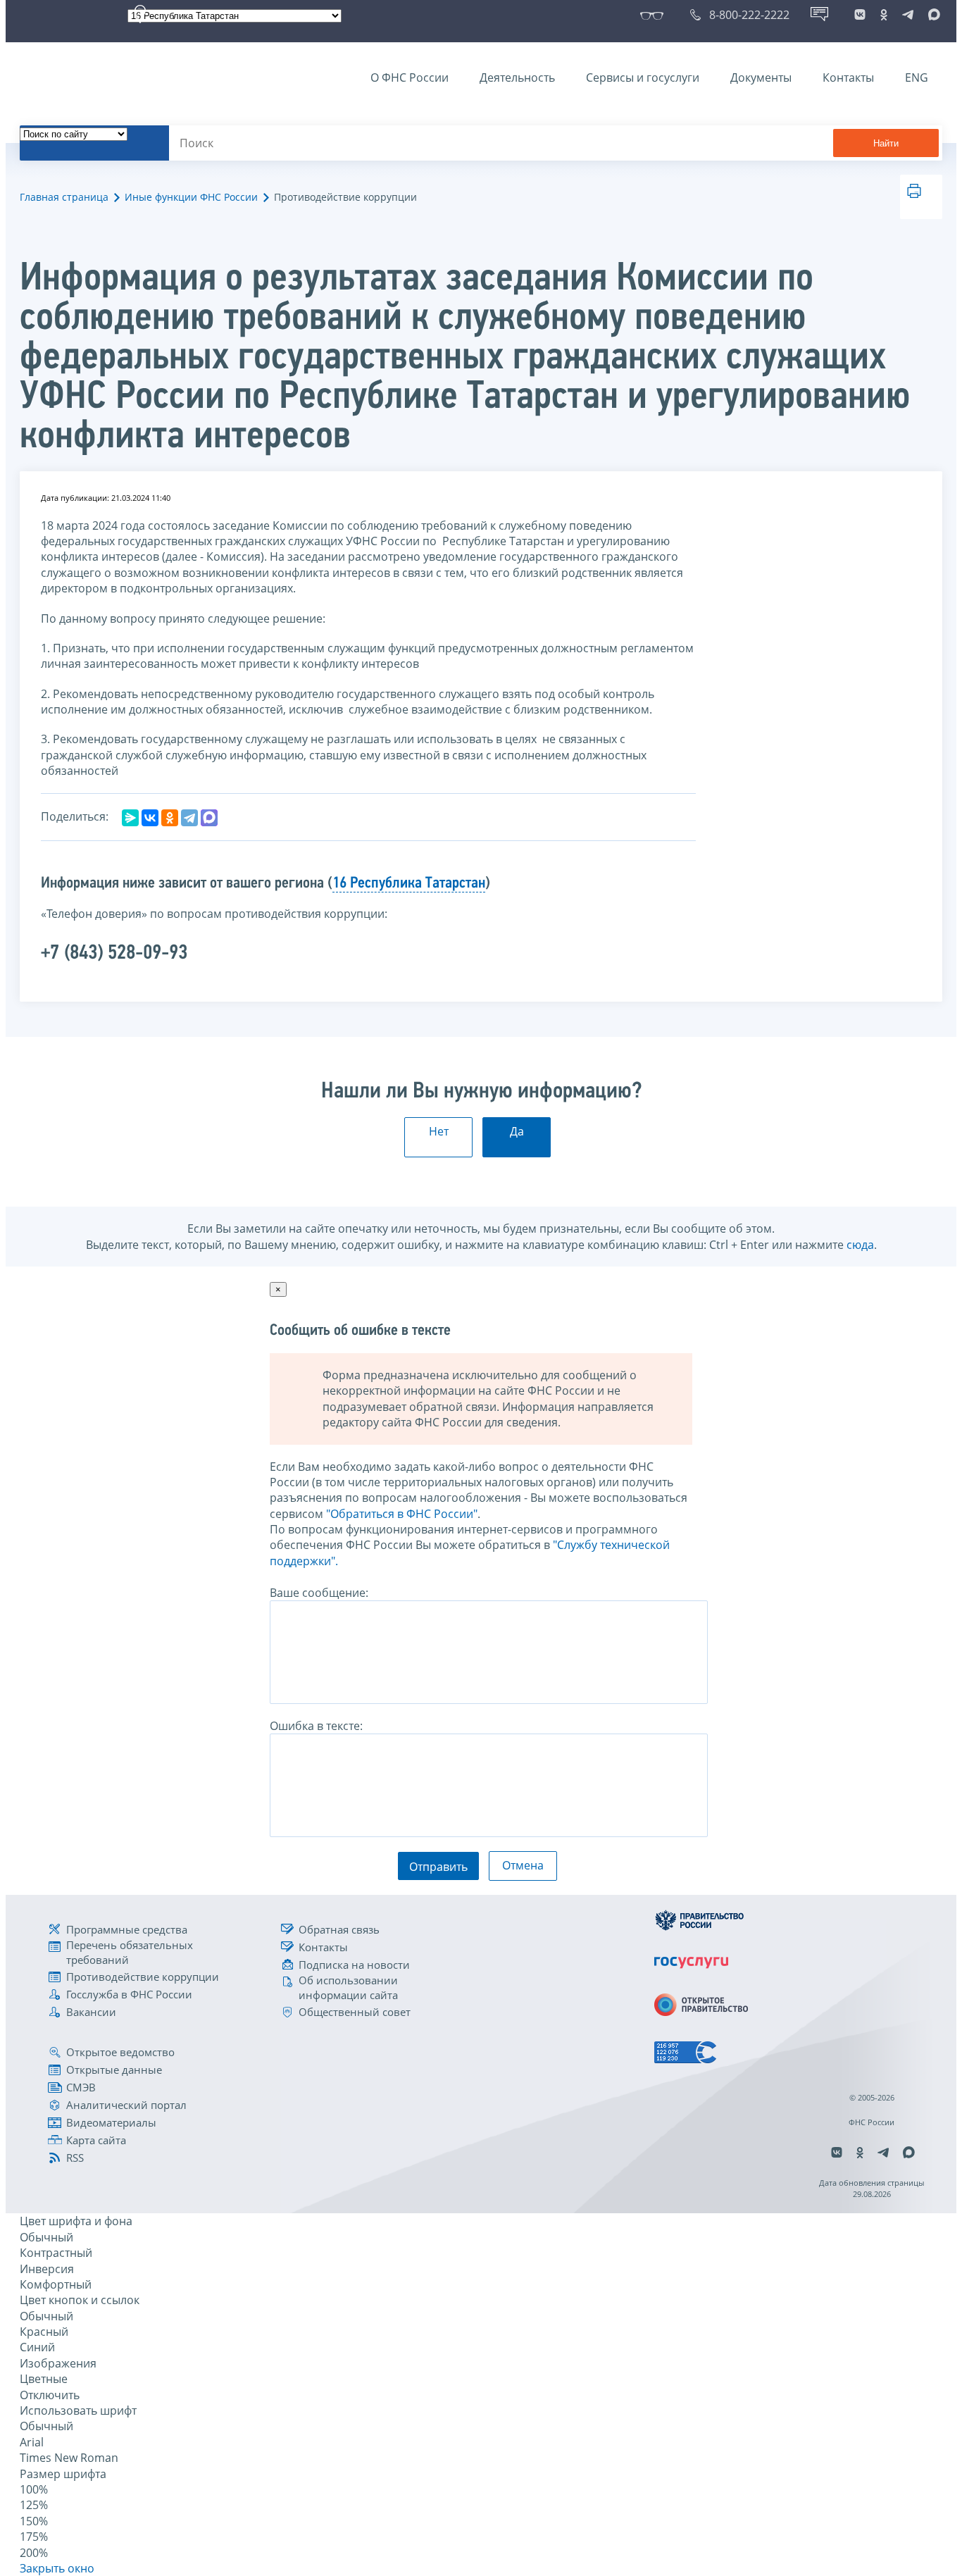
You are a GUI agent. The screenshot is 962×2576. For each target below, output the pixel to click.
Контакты (848, 77)
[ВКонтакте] (150, 818)
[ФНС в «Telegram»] (908, 15)
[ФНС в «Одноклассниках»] (884, 15)
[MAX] (209, 818)
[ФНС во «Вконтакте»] (860, 15)
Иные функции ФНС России (191, 197)
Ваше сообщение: (319, 1593)
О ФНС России (410, 77)
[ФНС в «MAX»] (932, 15)
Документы (761, 77)
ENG (917, 77)
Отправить (438, 1867)
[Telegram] (189, 818)
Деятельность (517, 77)
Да (517, 1131)
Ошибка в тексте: (316, 1726)
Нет (439, 1131)
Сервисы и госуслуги (643, 77)
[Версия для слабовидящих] (655, 15)
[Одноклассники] (170, 818)
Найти (886, 143)
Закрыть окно (57, 2568)
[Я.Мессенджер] (130, 818)
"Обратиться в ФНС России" (402, 1514)
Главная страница (64, 197)
